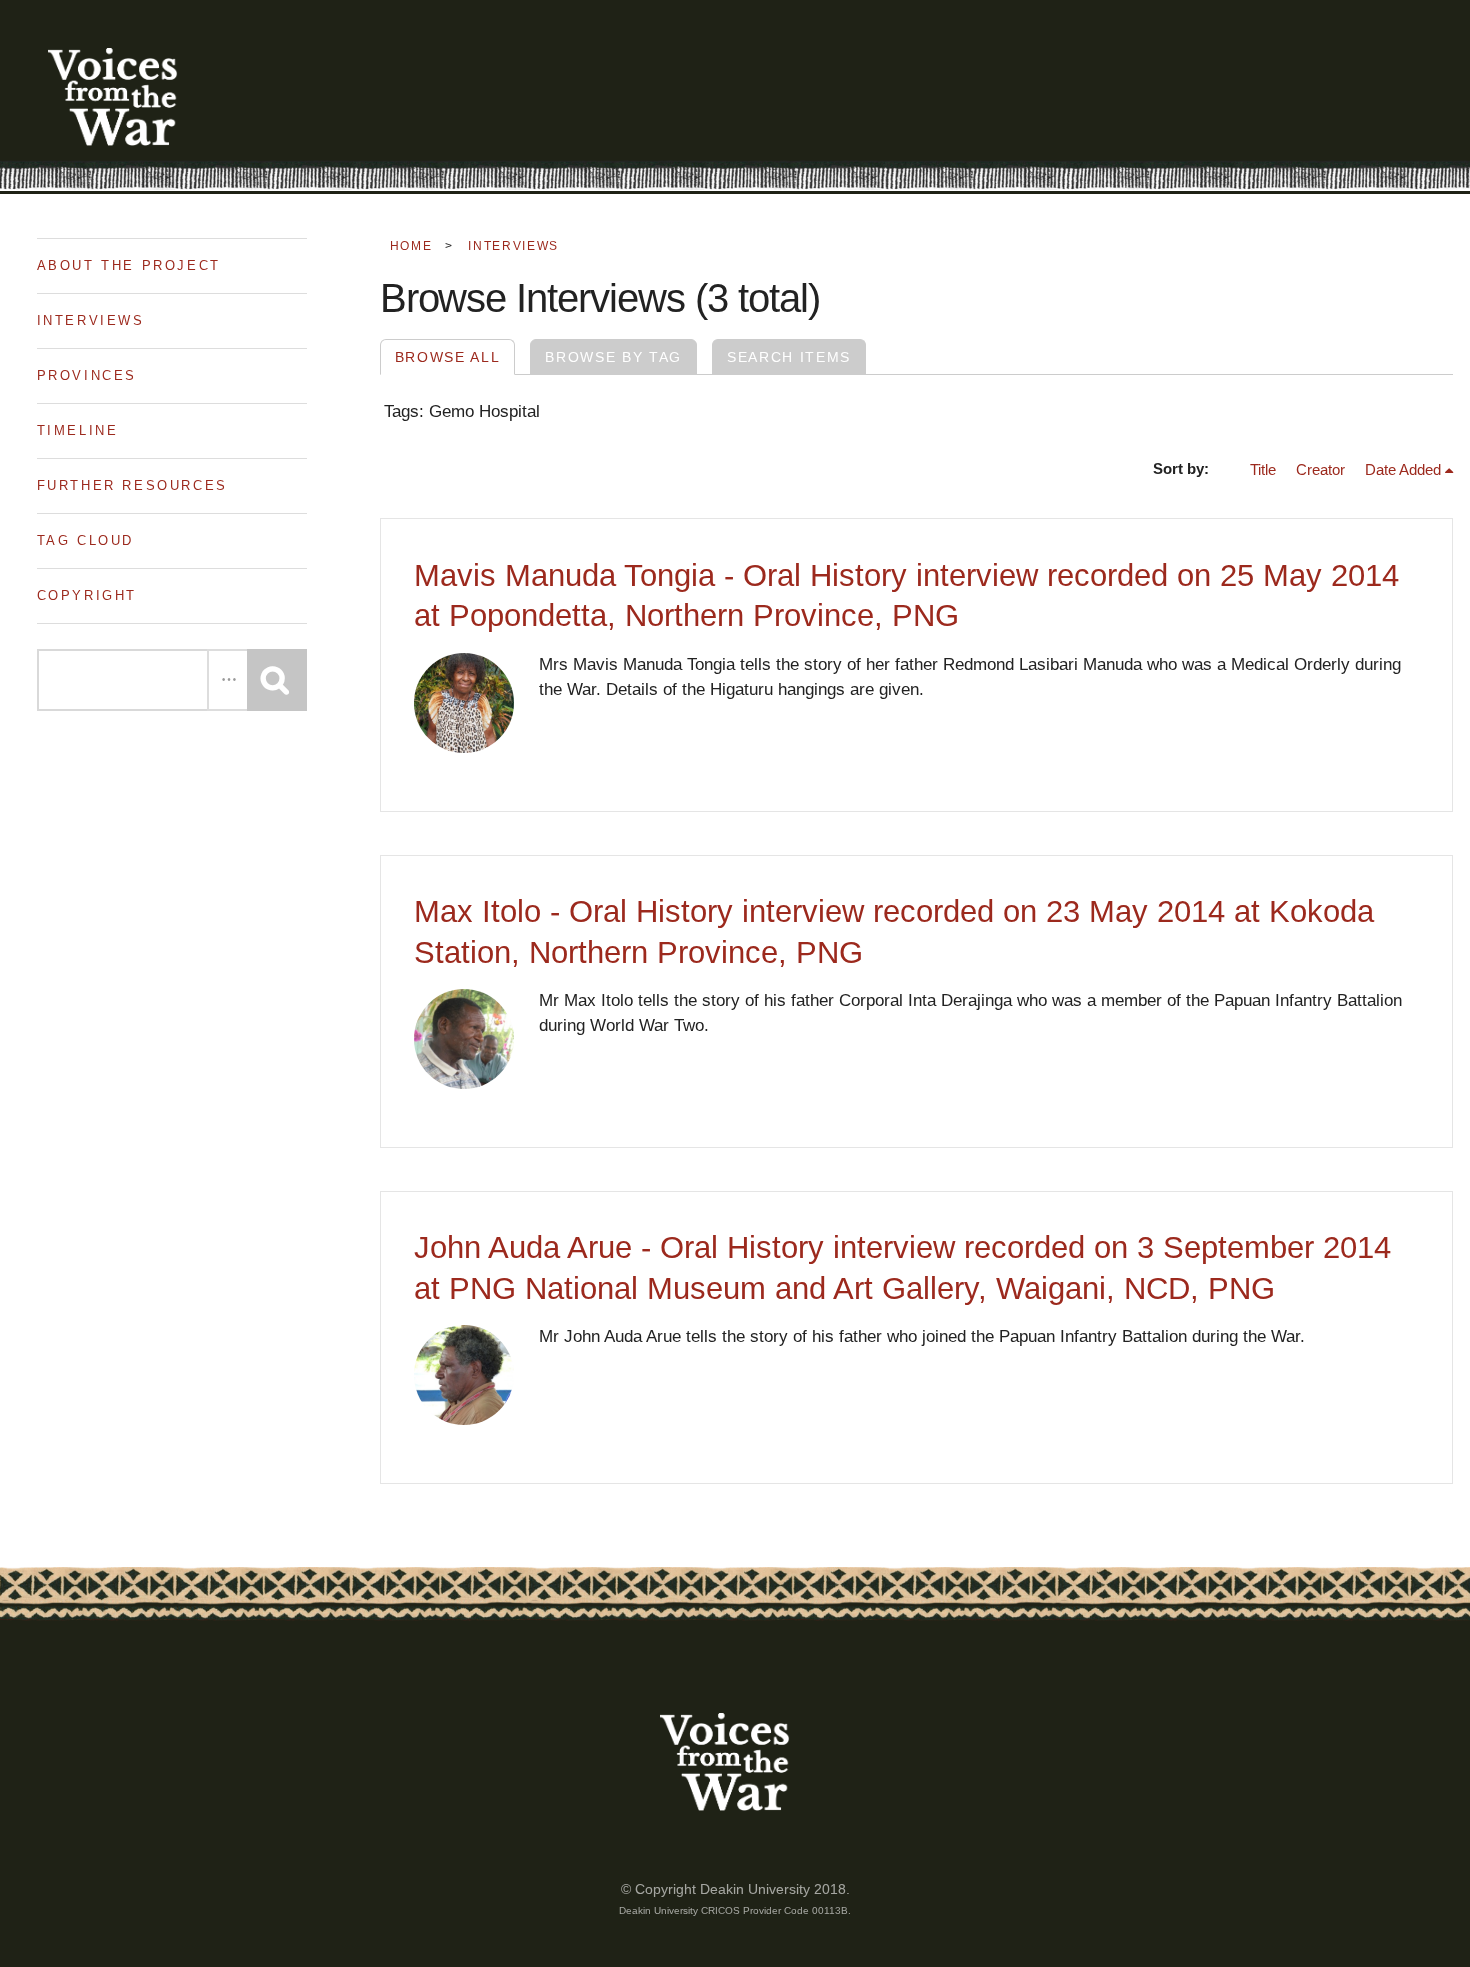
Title (1263, 470)
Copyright (87, 595)
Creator (1320, 470)
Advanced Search (227, 680)
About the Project (129, 265)
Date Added (1403, 470)
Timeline (78, 430)
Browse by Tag (613, 357)
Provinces (87, 375)
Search (277, 680)
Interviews (91, 320)
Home (411, 246)
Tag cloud (85, 540)
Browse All (448, 357)
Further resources (132, 485)
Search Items (789, 357)
